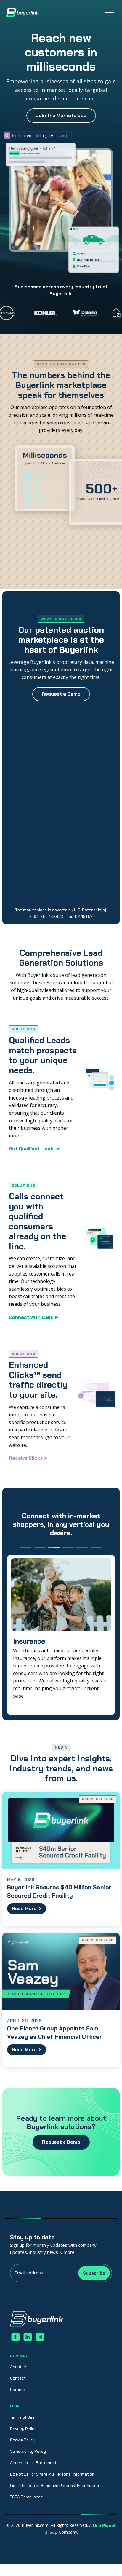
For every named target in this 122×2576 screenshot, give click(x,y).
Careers (18, 2390)
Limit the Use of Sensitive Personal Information (54, 2486)
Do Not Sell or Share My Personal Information (52, 2474)
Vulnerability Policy (28, 2451)
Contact (18, 2378)
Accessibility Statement (33, 2463)
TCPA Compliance (27, 2497)
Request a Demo (61, 2142)
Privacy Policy (23, 2429)
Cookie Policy (23, 2440)
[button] (110, 12)
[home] (23, 12)
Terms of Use (22, 2417)
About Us (19, 2367)
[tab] (25, 1547)
